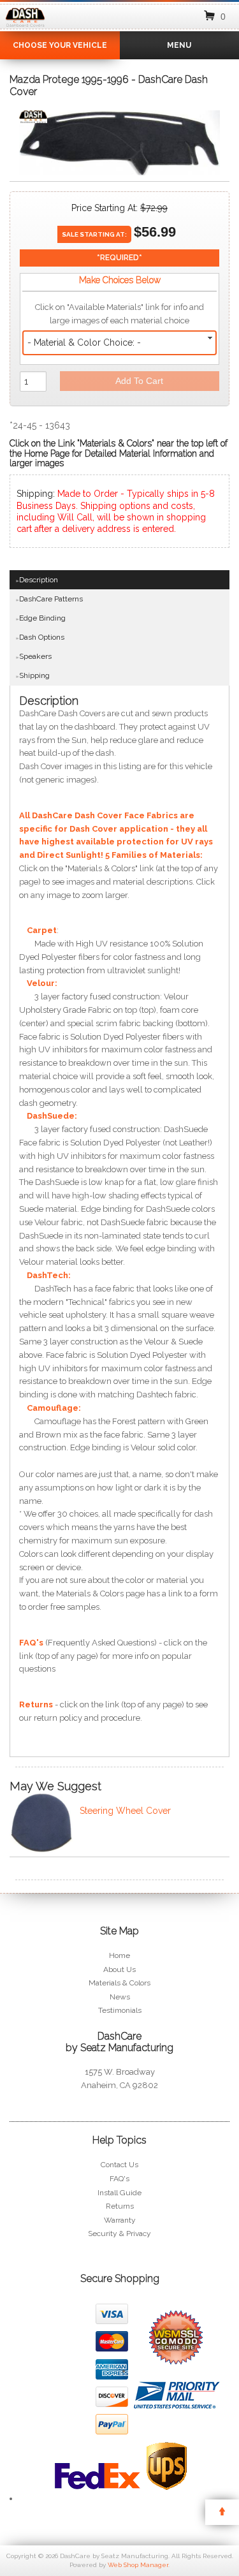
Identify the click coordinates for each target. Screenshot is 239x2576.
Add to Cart (139, 381)
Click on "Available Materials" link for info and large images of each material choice (119, 314)
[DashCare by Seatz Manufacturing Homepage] (25, 27)
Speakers (35, 656)
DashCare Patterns (51, 599)
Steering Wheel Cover (125, 1811)
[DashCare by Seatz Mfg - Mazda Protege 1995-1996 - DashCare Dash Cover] (33, 120)
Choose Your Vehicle (60, 45)
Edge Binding (42, 618)
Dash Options (42, 637)
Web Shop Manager (138, 2565)
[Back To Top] (222, 2512)
